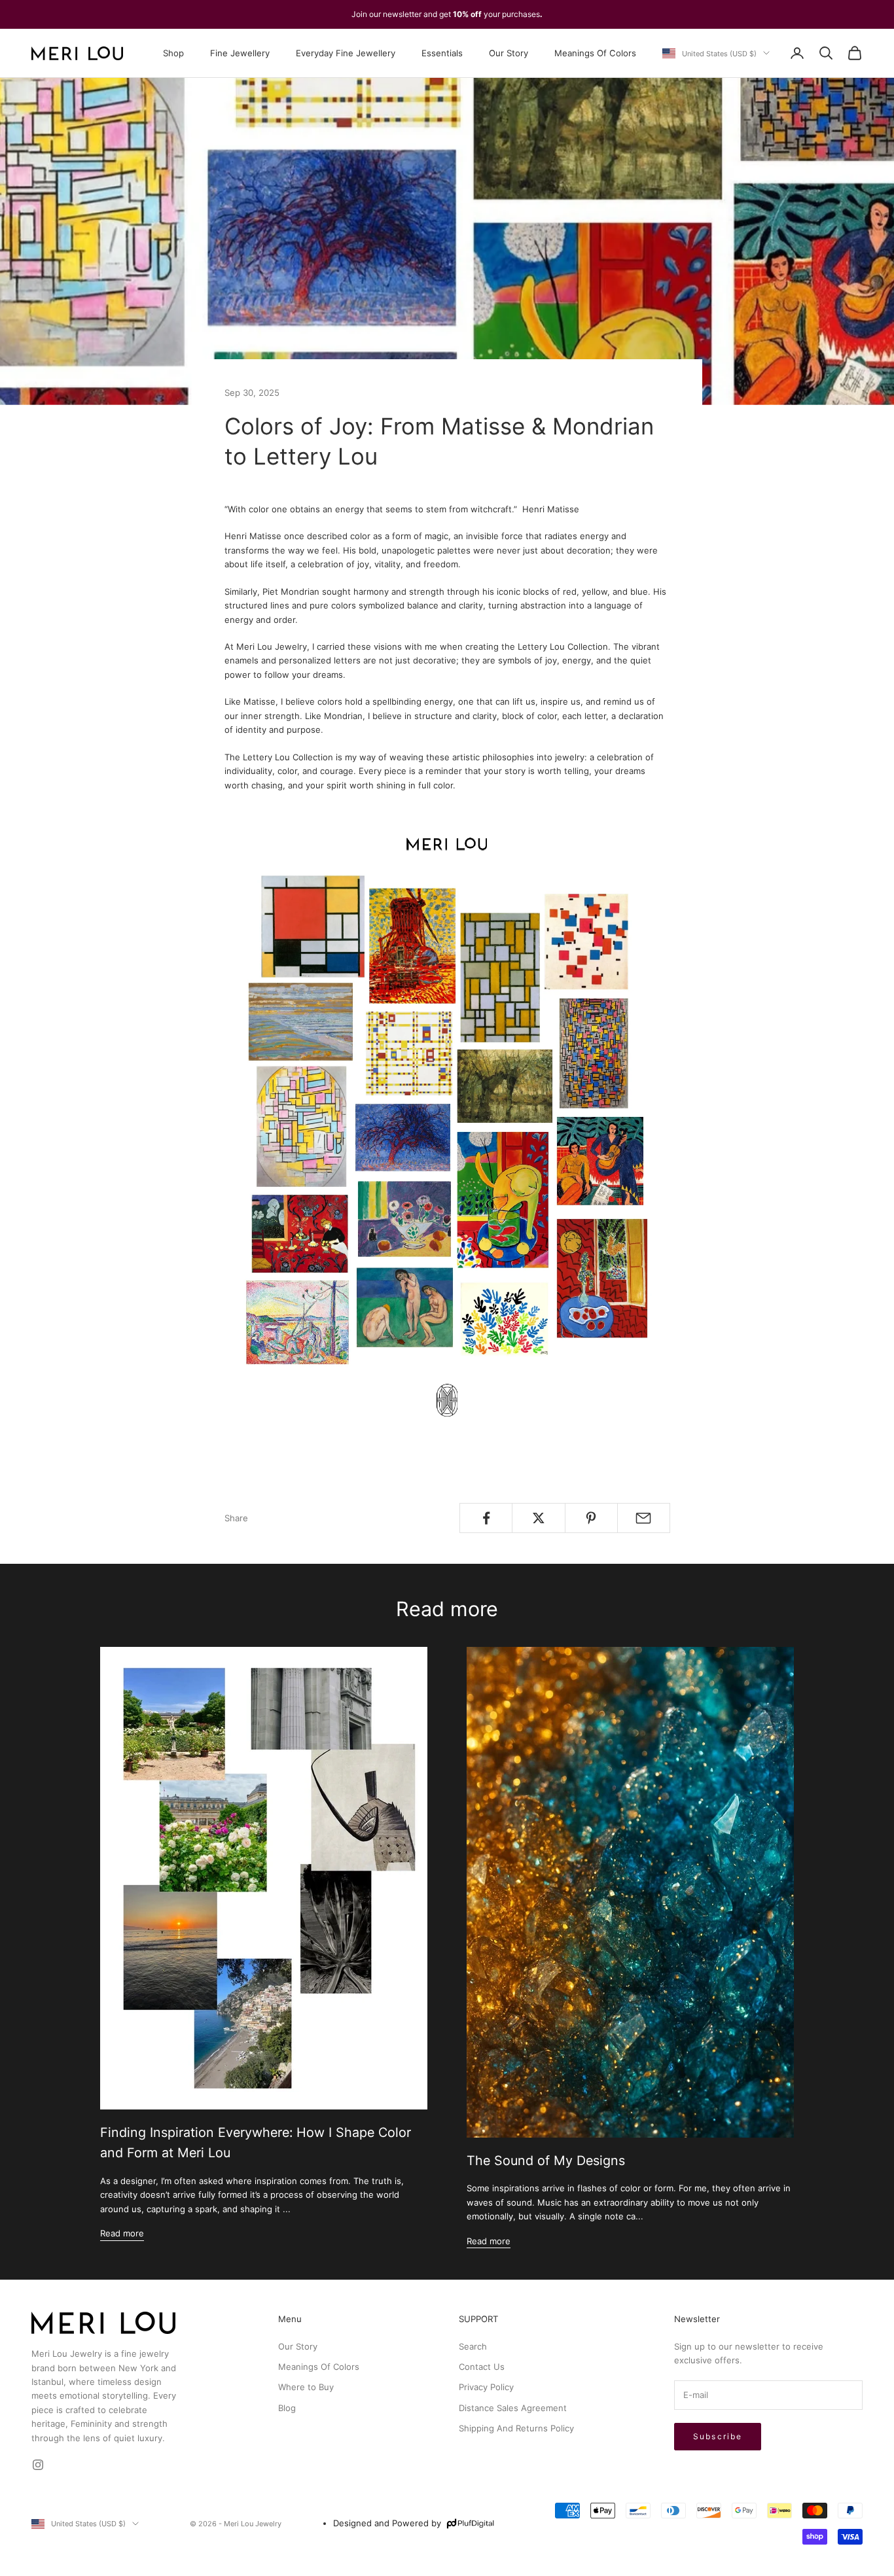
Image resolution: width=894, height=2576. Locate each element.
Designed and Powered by (387, 2523)
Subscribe (718, 2436)
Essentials (442, 53)
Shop (173, 53)
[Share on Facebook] (486, 1518)
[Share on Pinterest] (591, 1518)
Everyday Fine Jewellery (346, 53)
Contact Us (482, 2367)
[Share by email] (644, 1518)
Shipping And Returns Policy (516, 2428)
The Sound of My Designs (546, 2161)
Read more (122, 2233)
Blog (287, 2408)
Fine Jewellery (240, 53)
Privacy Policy (486, 2387)
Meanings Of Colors (595, 53)
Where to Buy (306, 2387)
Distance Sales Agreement (513, 2408)
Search (473, 2346)
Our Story (509, 53)
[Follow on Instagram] (38, 2465)
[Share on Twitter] (538, 1518)
